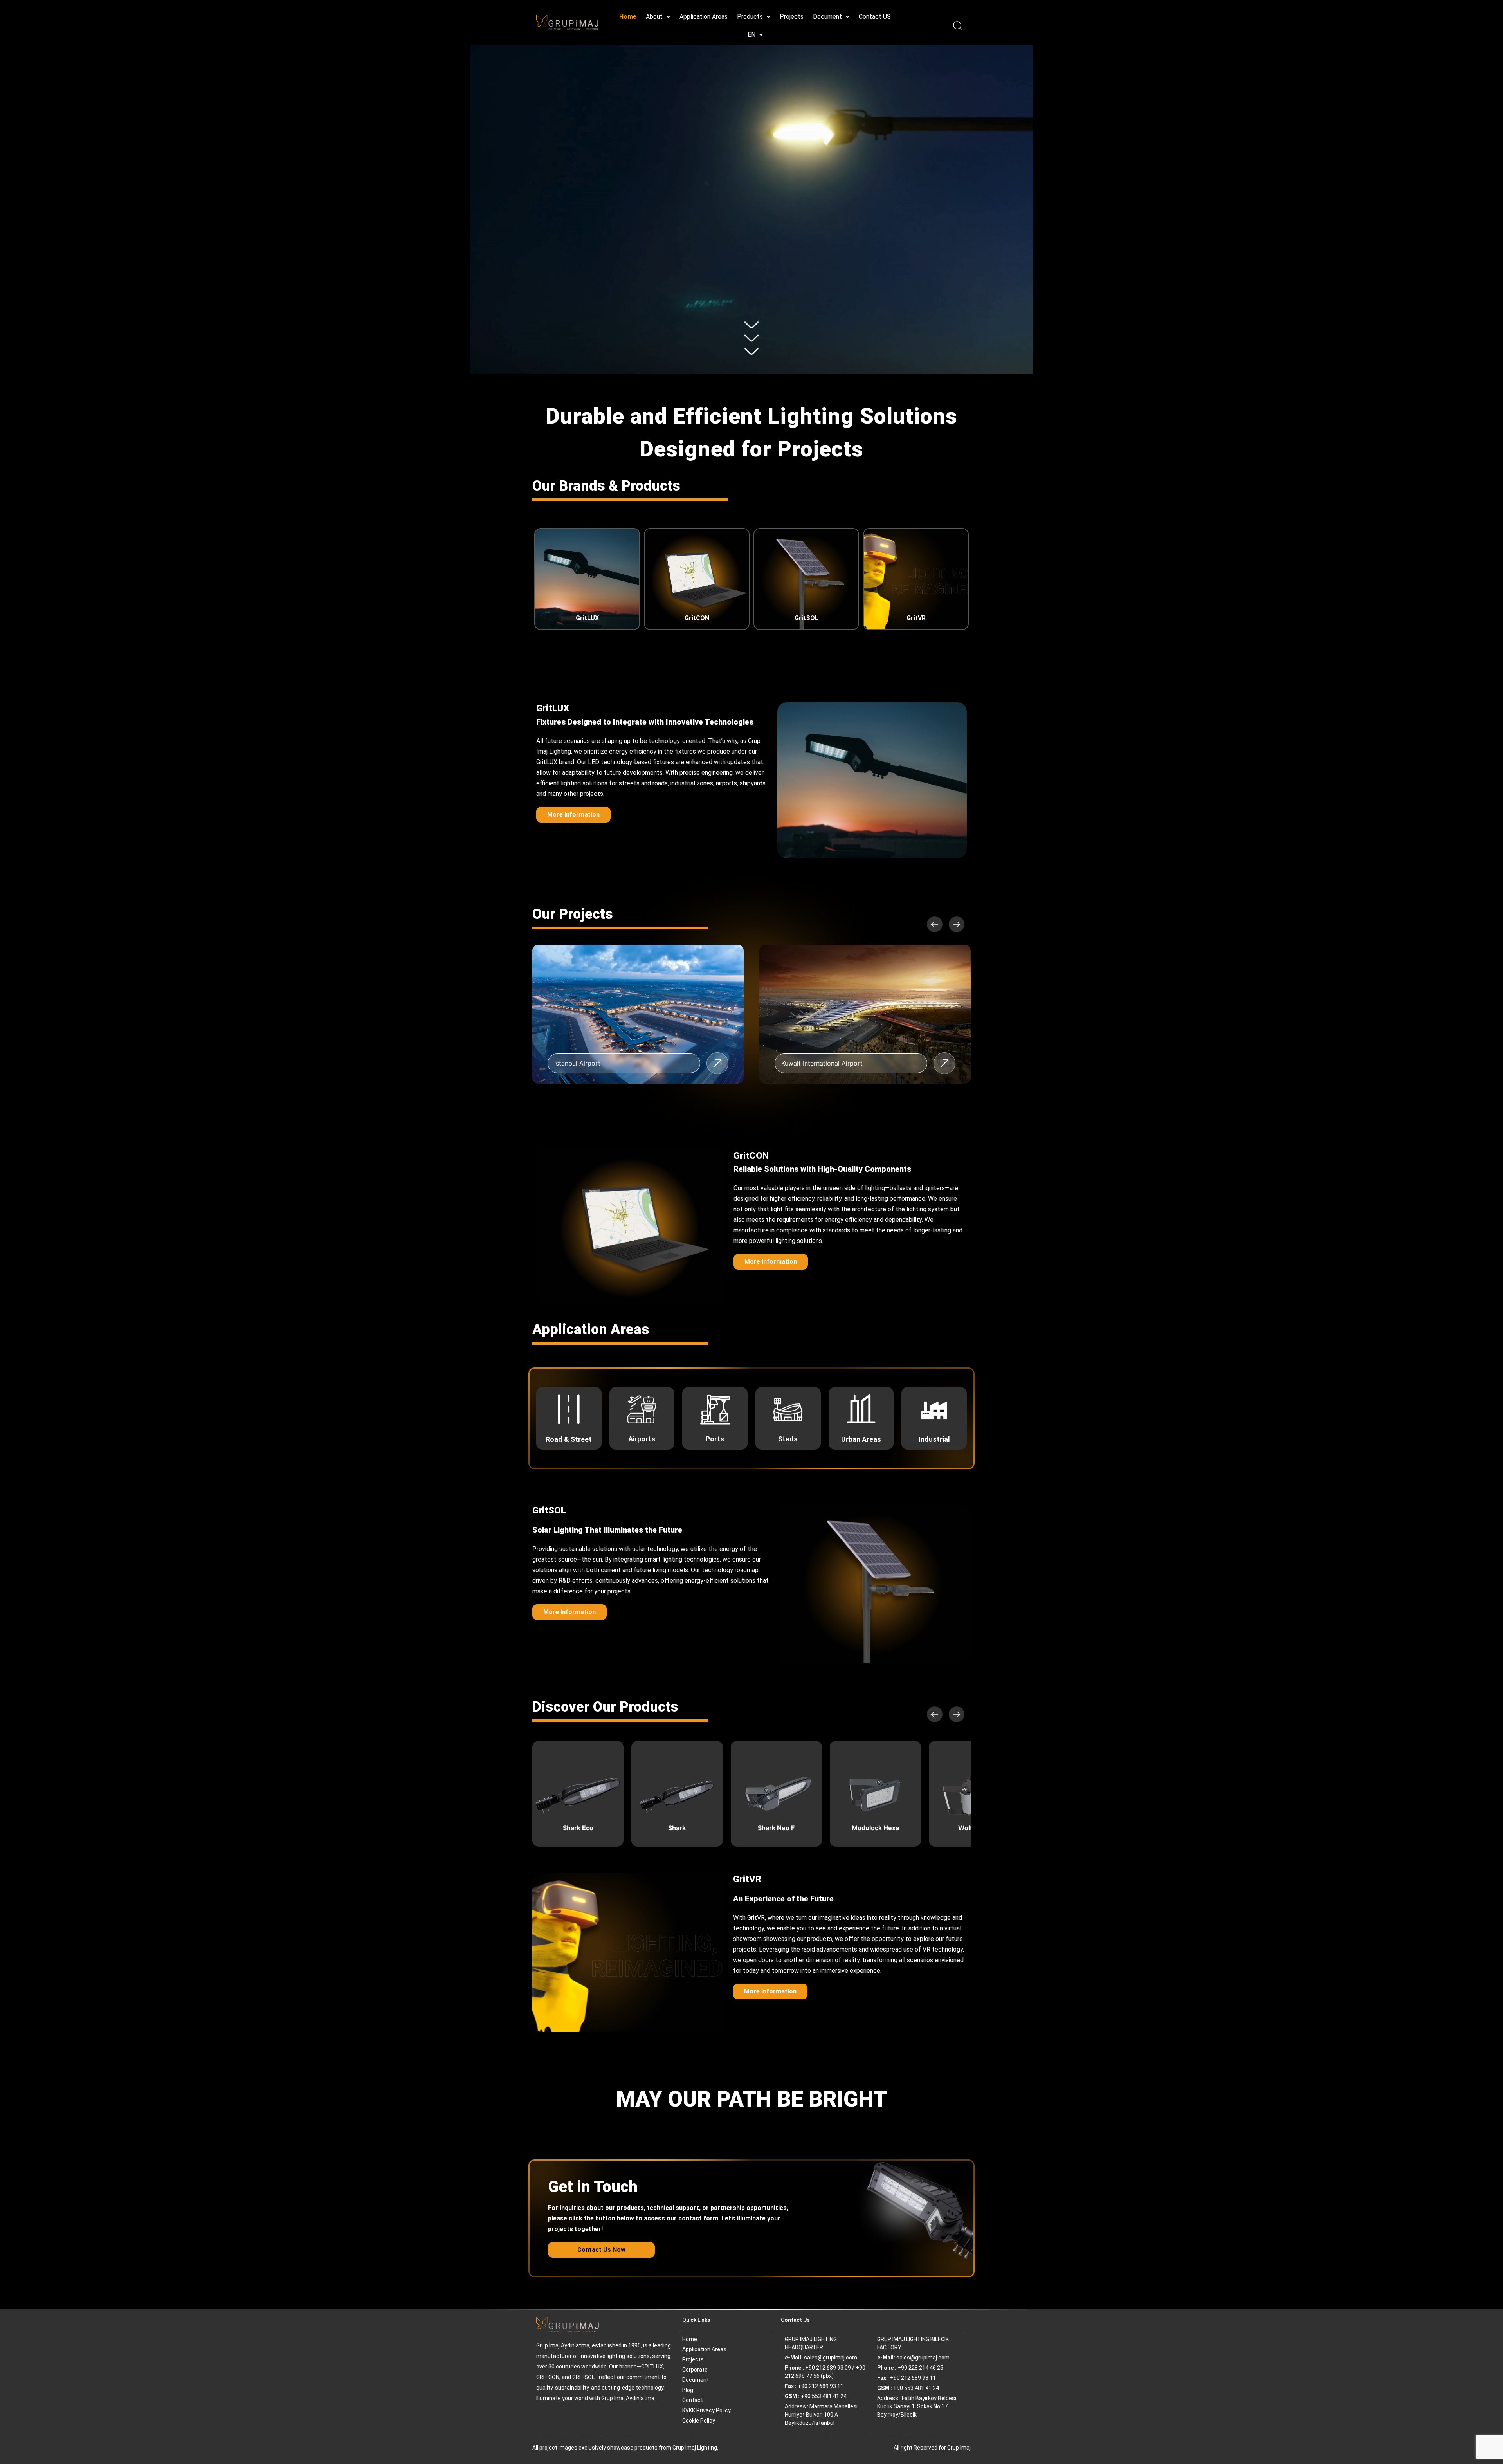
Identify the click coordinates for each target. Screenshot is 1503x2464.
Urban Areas (861, 1439)
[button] (658, 17)
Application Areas (704, 17)
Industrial (934, 1439)
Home (628, 17)
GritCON (697, 618)
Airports (642, 1439)
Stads (788, 1439)
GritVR (916, 618)
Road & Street (569, 1439)
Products (750, 17)
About (654, 17)
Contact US (875, 17)
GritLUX (587, 618)
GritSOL (806, 618)
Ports (715, 1439)
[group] (638, 1014)
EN (751, 35)
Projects (792, 17)
